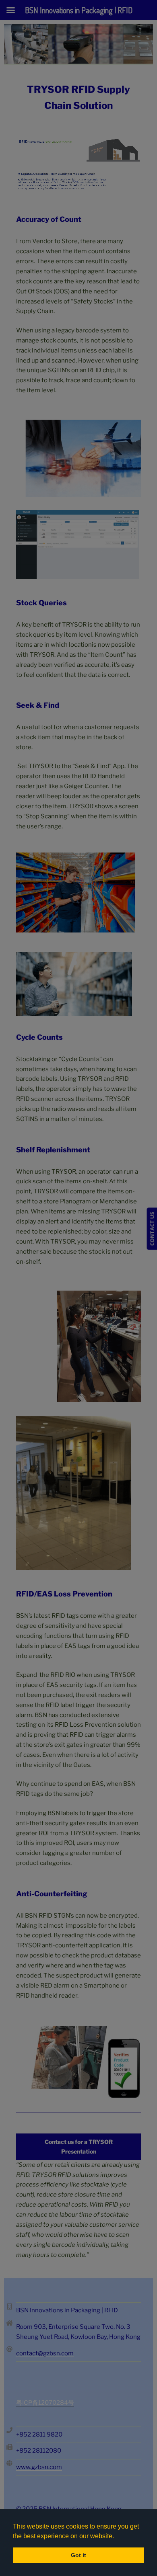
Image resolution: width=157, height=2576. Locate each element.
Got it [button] (78, 2555)
